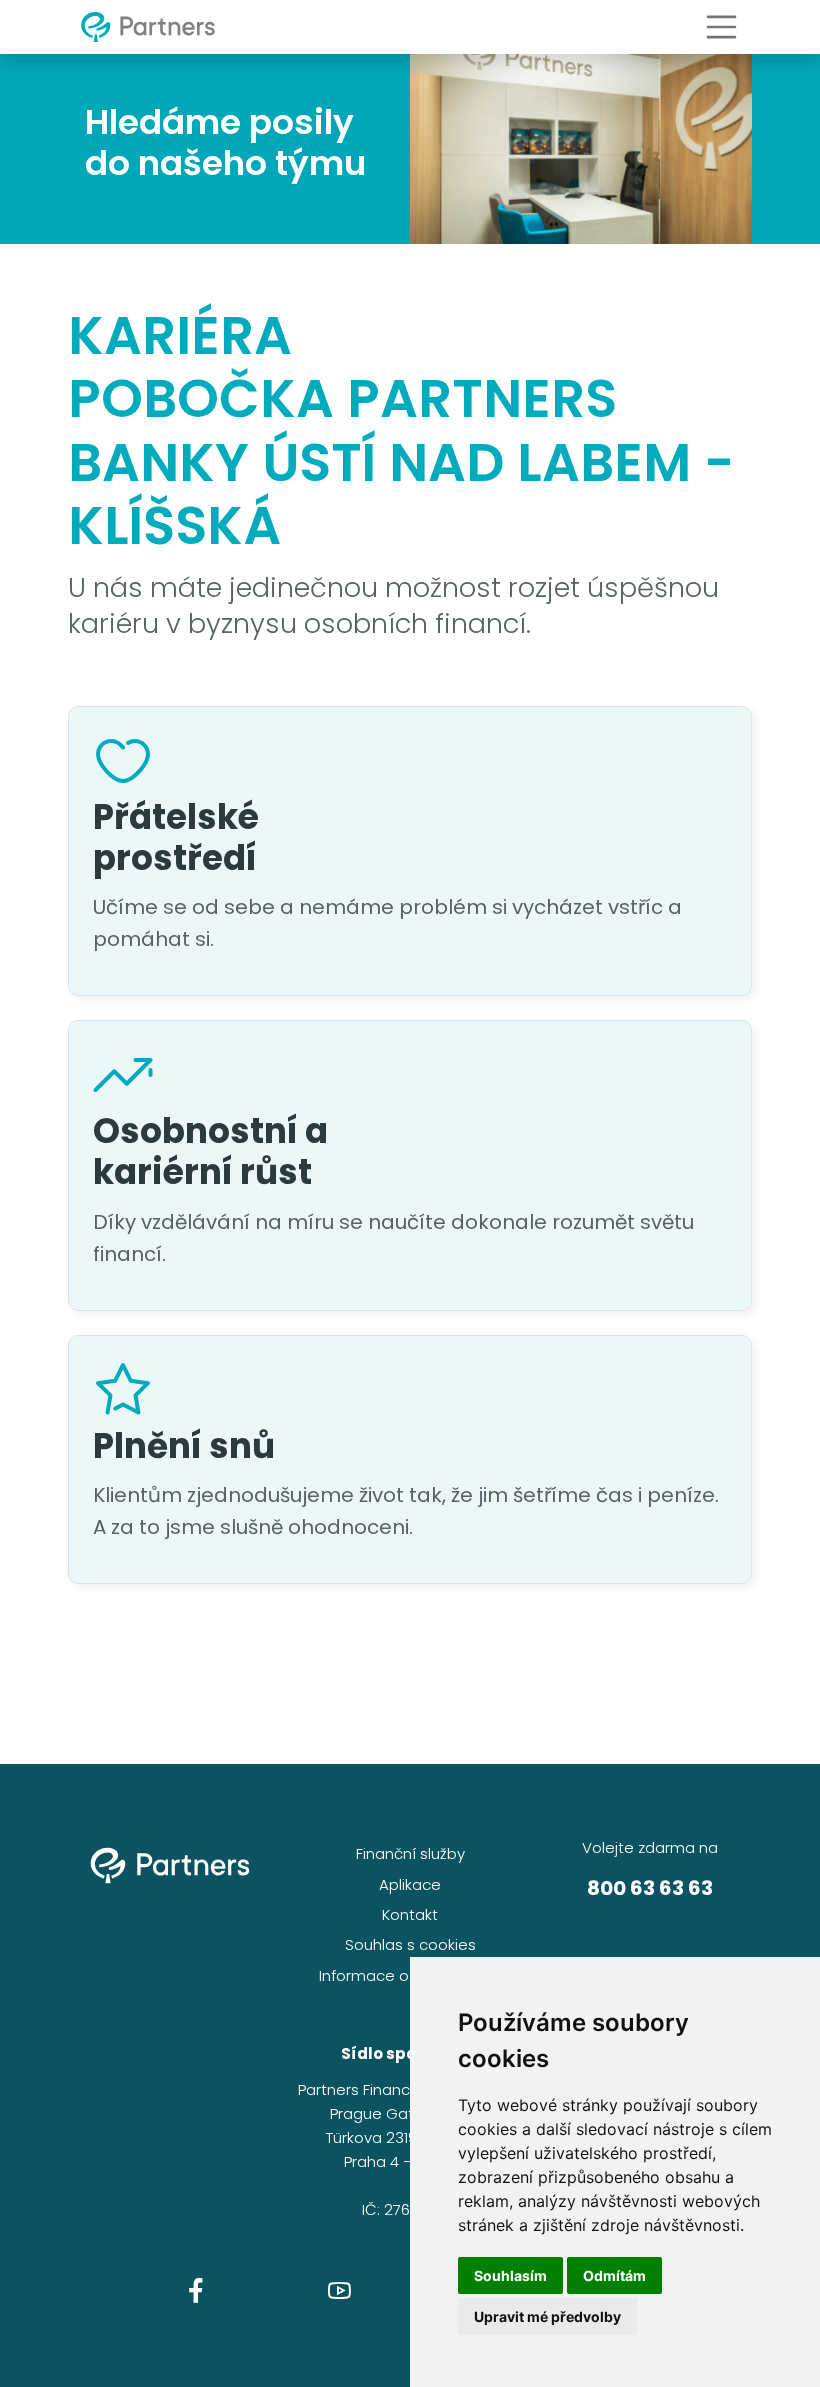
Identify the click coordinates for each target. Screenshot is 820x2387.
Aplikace (410, 1884)
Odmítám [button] (614, 2275)
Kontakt (410, 1914)
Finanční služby (410, 1853)
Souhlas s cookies (410, 1944)
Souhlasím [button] (510, 2275)
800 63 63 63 (650, 1888)
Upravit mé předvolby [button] (547, 2316)
